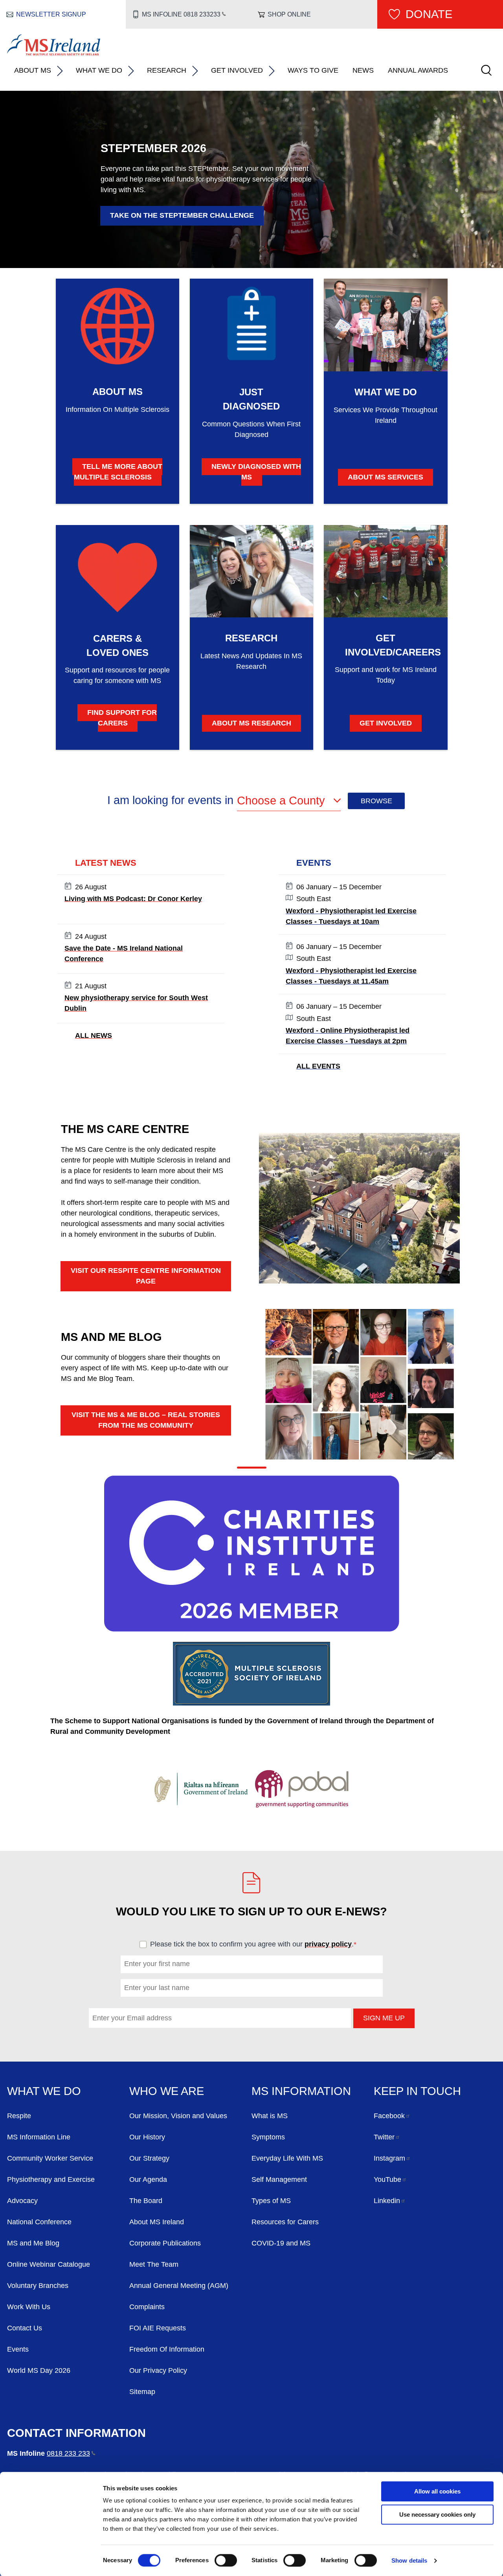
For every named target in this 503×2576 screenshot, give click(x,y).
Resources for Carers (285, 2222)
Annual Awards (418, 70)
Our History (147, 2137)
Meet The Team (154, 2264)
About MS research (251, 723)
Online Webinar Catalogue (49, 2264)
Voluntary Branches (38, 2286)
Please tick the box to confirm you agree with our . (257, 1944)
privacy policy (328, 1944)
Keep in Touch (417, 2091)
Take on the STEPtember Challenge (182, 215)
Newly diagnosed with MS (256, 472)
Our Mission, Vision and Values (178, 2116)
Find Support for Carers (122, 718)
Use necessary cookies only (437, 2514)
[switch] (226, 2560)
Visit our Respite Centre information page (146, 1276)
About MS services (386, 477)
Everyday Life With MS (287, 2158)
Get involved (386, 723)
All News (94, 1036)
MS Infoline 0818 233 (181, 14)
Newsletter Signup (51, 14)
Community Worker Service (50, 2158)
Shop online (289, 14)
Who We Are (167, 2091)
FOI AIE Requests (158, 2328)
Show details (409, 2560)
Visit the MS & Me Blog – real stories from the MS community (146, 1420)
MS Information (301, 2091)
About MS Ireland (157, 2222)
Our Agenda (148, 2179)
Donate (429, 14)
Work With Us (29, 2307)
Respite (19, 2116)
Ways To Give (313, 70)
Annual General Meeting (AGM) (179, 2286)
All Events (318, 1066)
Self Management (279, 2179)
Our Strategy (149, 2158)
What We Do (99, 70)
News (363, 70)
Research (167, 70)
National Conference (39, 2222)
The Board (146, 2201)
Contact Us (25, 2328)
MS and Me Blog (33, 2243)
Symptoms (268, 2137)
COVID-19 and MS (281, 2243)
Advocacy (22, 2201)
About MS (33, 70)
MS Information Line (39, 2137)
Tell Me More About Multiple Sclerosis (118, 472)
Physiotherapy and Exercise (51, 2179)
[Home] (54, 53)
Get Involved (237, 70)
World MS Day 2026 (39, 2370)
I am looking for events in (172, 800)
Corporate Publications (165, 2243)
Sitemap (142, 2392)
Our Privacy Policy (158, 2370)
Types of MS (271, 2201)
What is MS (270, 2116)
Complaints (147, 2307)
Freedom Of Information (167, 2349)
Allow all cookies (437, 2491)
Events (18, 2349)
